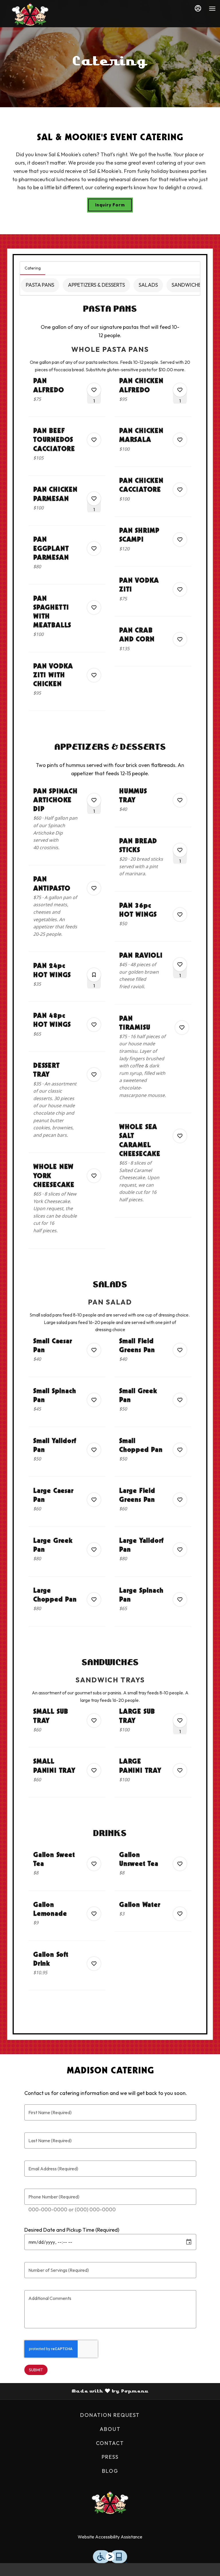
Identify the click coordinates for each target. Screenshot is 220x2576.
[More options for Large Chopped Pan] (94, 1599)
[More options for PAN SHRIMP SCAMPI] (180, 540)
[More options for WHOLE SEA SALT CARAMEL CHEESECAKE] (180, 1136)
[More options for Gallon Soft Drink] (94, 1964)
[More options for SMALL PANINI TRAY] (94, 1770)
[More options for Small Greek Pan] (180, 1400)
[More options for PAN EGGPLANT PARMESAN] (94, 548)
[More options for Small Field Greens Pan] (180, 1350)
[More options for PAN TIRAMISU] (182, 1028)
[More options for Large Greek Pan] (94, 1550)
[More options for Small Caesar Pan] (94, 1350)
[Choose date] (189, 2242)
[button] (67, 396)
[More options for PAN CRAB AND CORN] (180, 639)
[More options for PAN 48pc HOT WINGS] (94, 1025)
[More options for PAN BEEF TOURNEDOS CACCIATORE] (94, 440)
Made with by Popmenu (76, 2391)
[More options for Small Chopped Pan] (180, 1450)
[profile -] (198, 8)
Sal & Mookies (110, 2503)
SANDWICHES (188, 285)
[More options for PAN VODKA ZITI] (180, 589)
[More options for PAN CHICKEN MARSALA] (180, 440)
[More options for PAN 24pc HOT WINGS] (94, 975)
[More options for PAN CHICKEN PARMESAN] (94, 499)
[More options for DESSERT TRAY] (94, 1075)
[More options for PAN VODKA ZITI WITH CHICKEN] (94, 675)
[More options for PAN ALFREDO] (94, 390)
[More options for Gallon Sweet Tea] (94, 1864)
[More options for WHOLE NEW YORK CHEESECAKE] (94, 1176)
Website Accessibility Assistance (110, 2537)
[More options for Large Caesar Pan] (94, 1500)
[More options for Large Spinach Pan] (180, 1599)
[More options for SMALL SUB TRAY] (94, 1720)
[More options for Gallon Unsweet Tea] (180, 1864)
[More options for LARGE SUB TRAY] (180, 1720)
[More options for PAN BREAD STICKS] (180, 850)
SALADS (148, 285)
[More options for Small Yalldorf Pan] (94, 1450)
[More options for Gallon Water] (180, 1914)
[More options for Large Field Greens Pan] (180, 1500)
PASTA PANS (40, 285)
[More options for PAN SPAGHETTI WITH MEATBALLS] (94, 608)
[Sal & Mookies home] (30, 14)
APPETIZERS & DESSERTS (96, 285)
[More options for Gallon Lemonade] (94, 1914)
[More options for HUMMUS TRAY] (180, 800)
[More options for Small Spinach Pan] (94, 1400)
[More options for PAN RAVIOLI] (180, 964)
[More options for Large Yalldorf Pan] (180, 1550)
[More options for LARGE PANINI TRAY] (180, 1770)
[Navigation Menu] (212, 9)
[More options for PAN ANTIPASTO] (94, 888)
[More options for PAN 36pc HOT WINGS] (180, 915)
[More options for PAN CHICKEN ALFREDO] (180, 390)
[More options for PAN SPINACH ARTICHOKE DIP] (94, 800)
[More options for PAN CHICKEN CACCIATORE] (180, 490)
